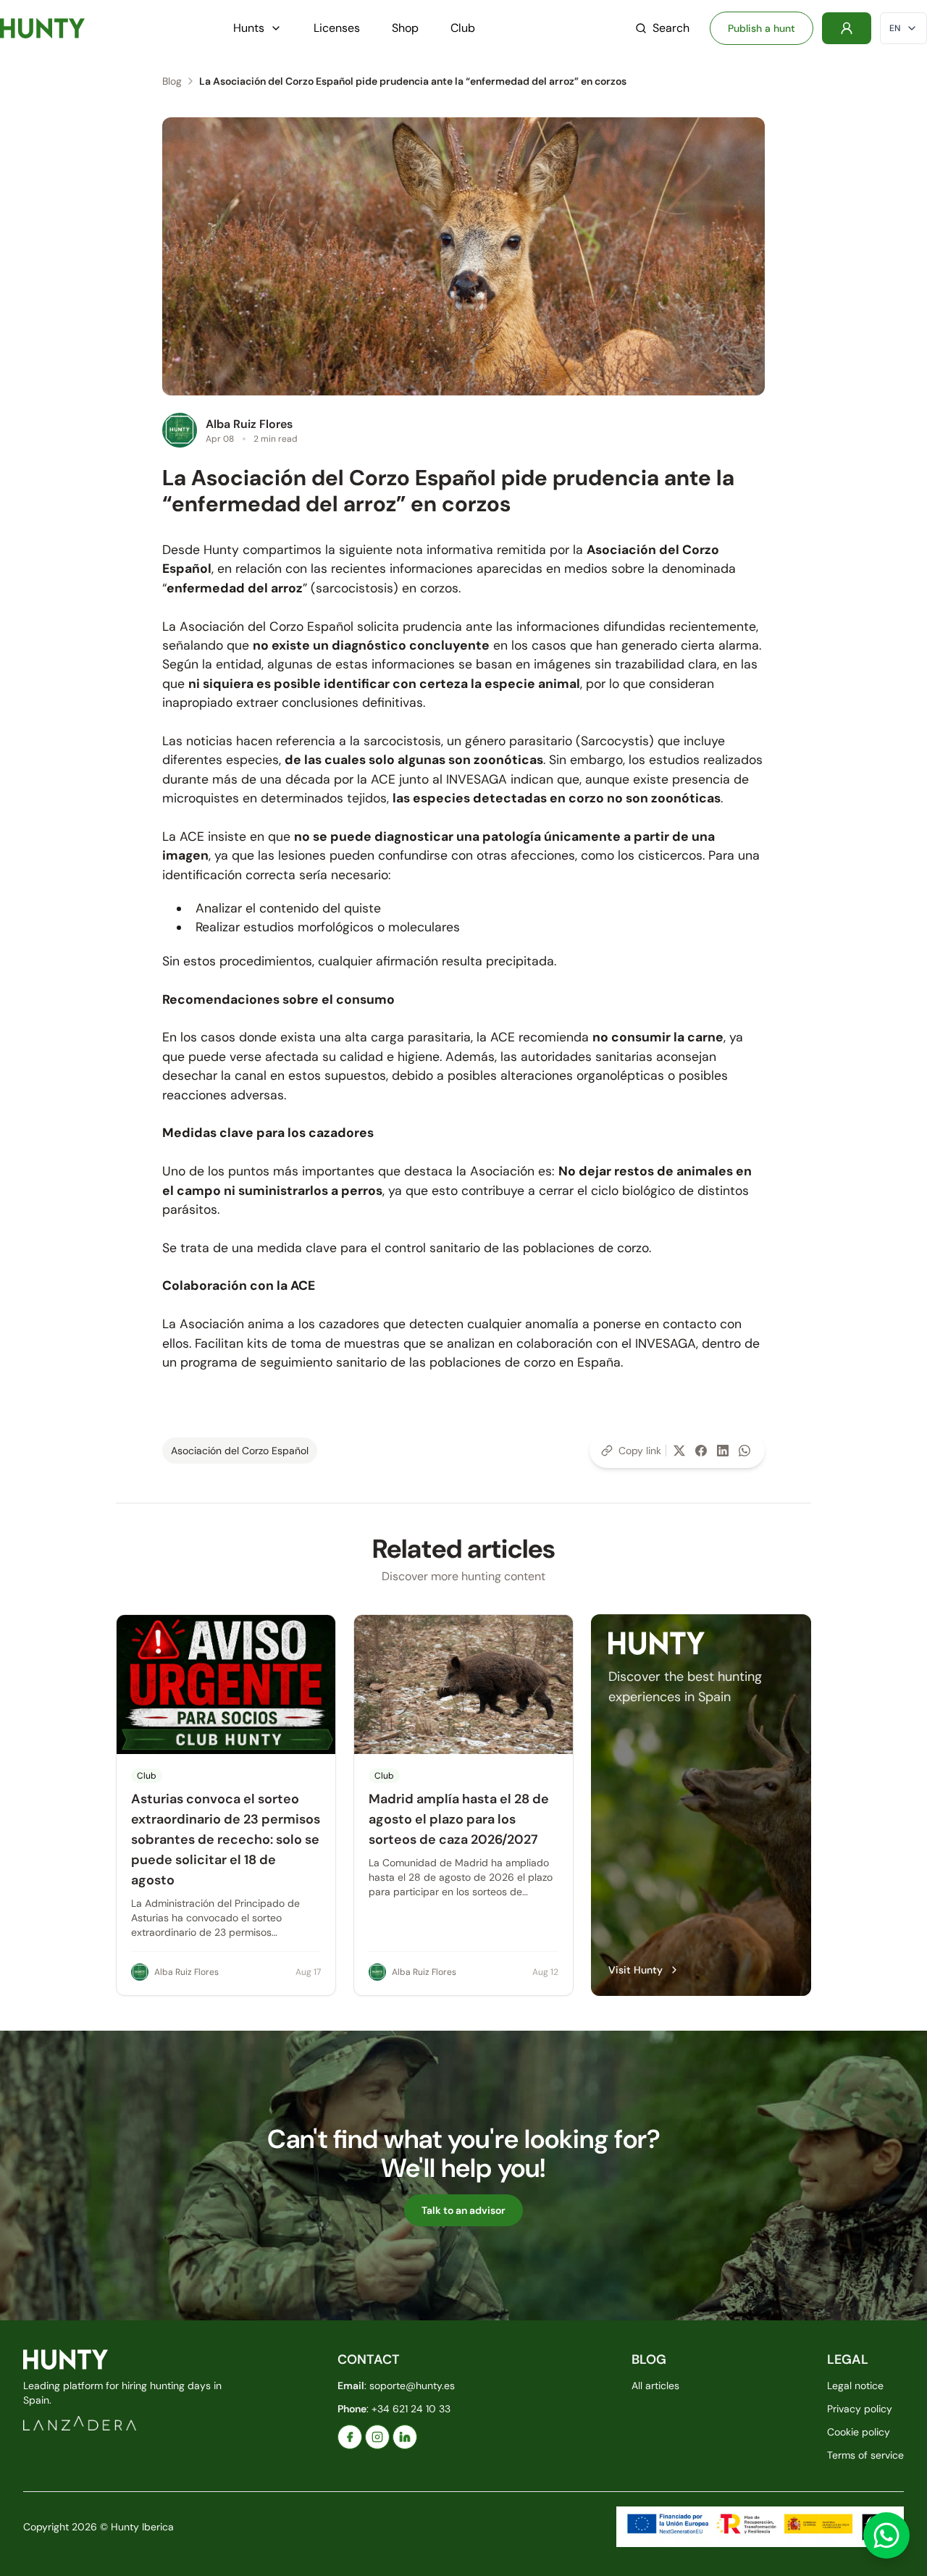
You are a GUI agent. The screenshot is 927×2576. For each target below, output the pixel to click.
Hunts (249, 28)
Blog (172, 81)
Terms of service (865, 2455)
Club (463, 28)
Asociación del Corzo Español (240, 1451)
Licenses (337, 28)
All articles (655, 2386)
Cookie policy (859, 2432)
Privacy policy (860, 2409)
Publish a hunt (762, 28)
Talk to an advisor (463, 2210)
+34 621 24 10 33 (411, 2409)
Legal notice (855, 2386)
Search (671, 28)
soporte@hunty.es (412, 2386)
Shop (405, 28)
